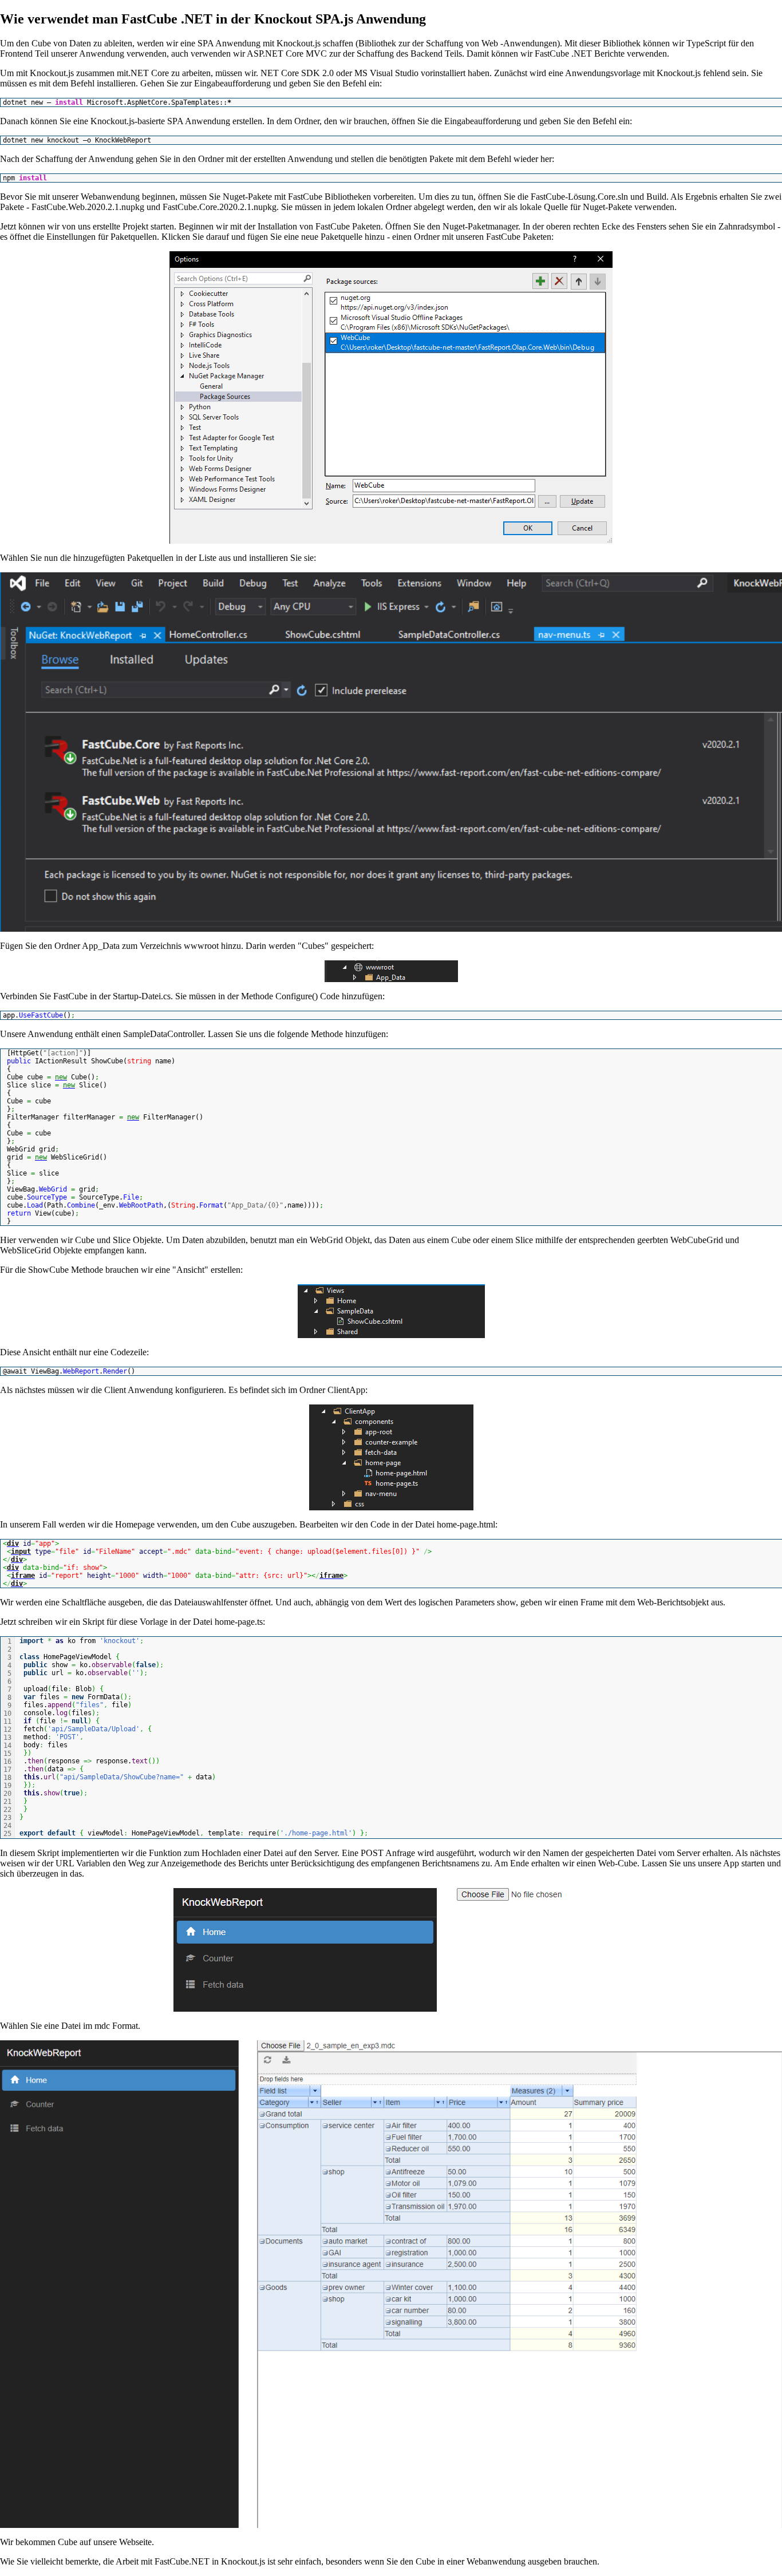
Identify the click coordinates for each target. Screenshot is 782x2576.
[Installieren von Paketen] (391, 752)
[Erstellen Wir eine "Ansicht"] (391, 1311)
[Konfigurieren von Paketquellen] (391, 397)
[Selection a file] (391, 2284)
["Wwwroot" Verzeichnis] (391, 971)
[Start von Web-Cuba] (391, 1950)
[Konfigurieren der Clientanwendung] (391, 1457)
